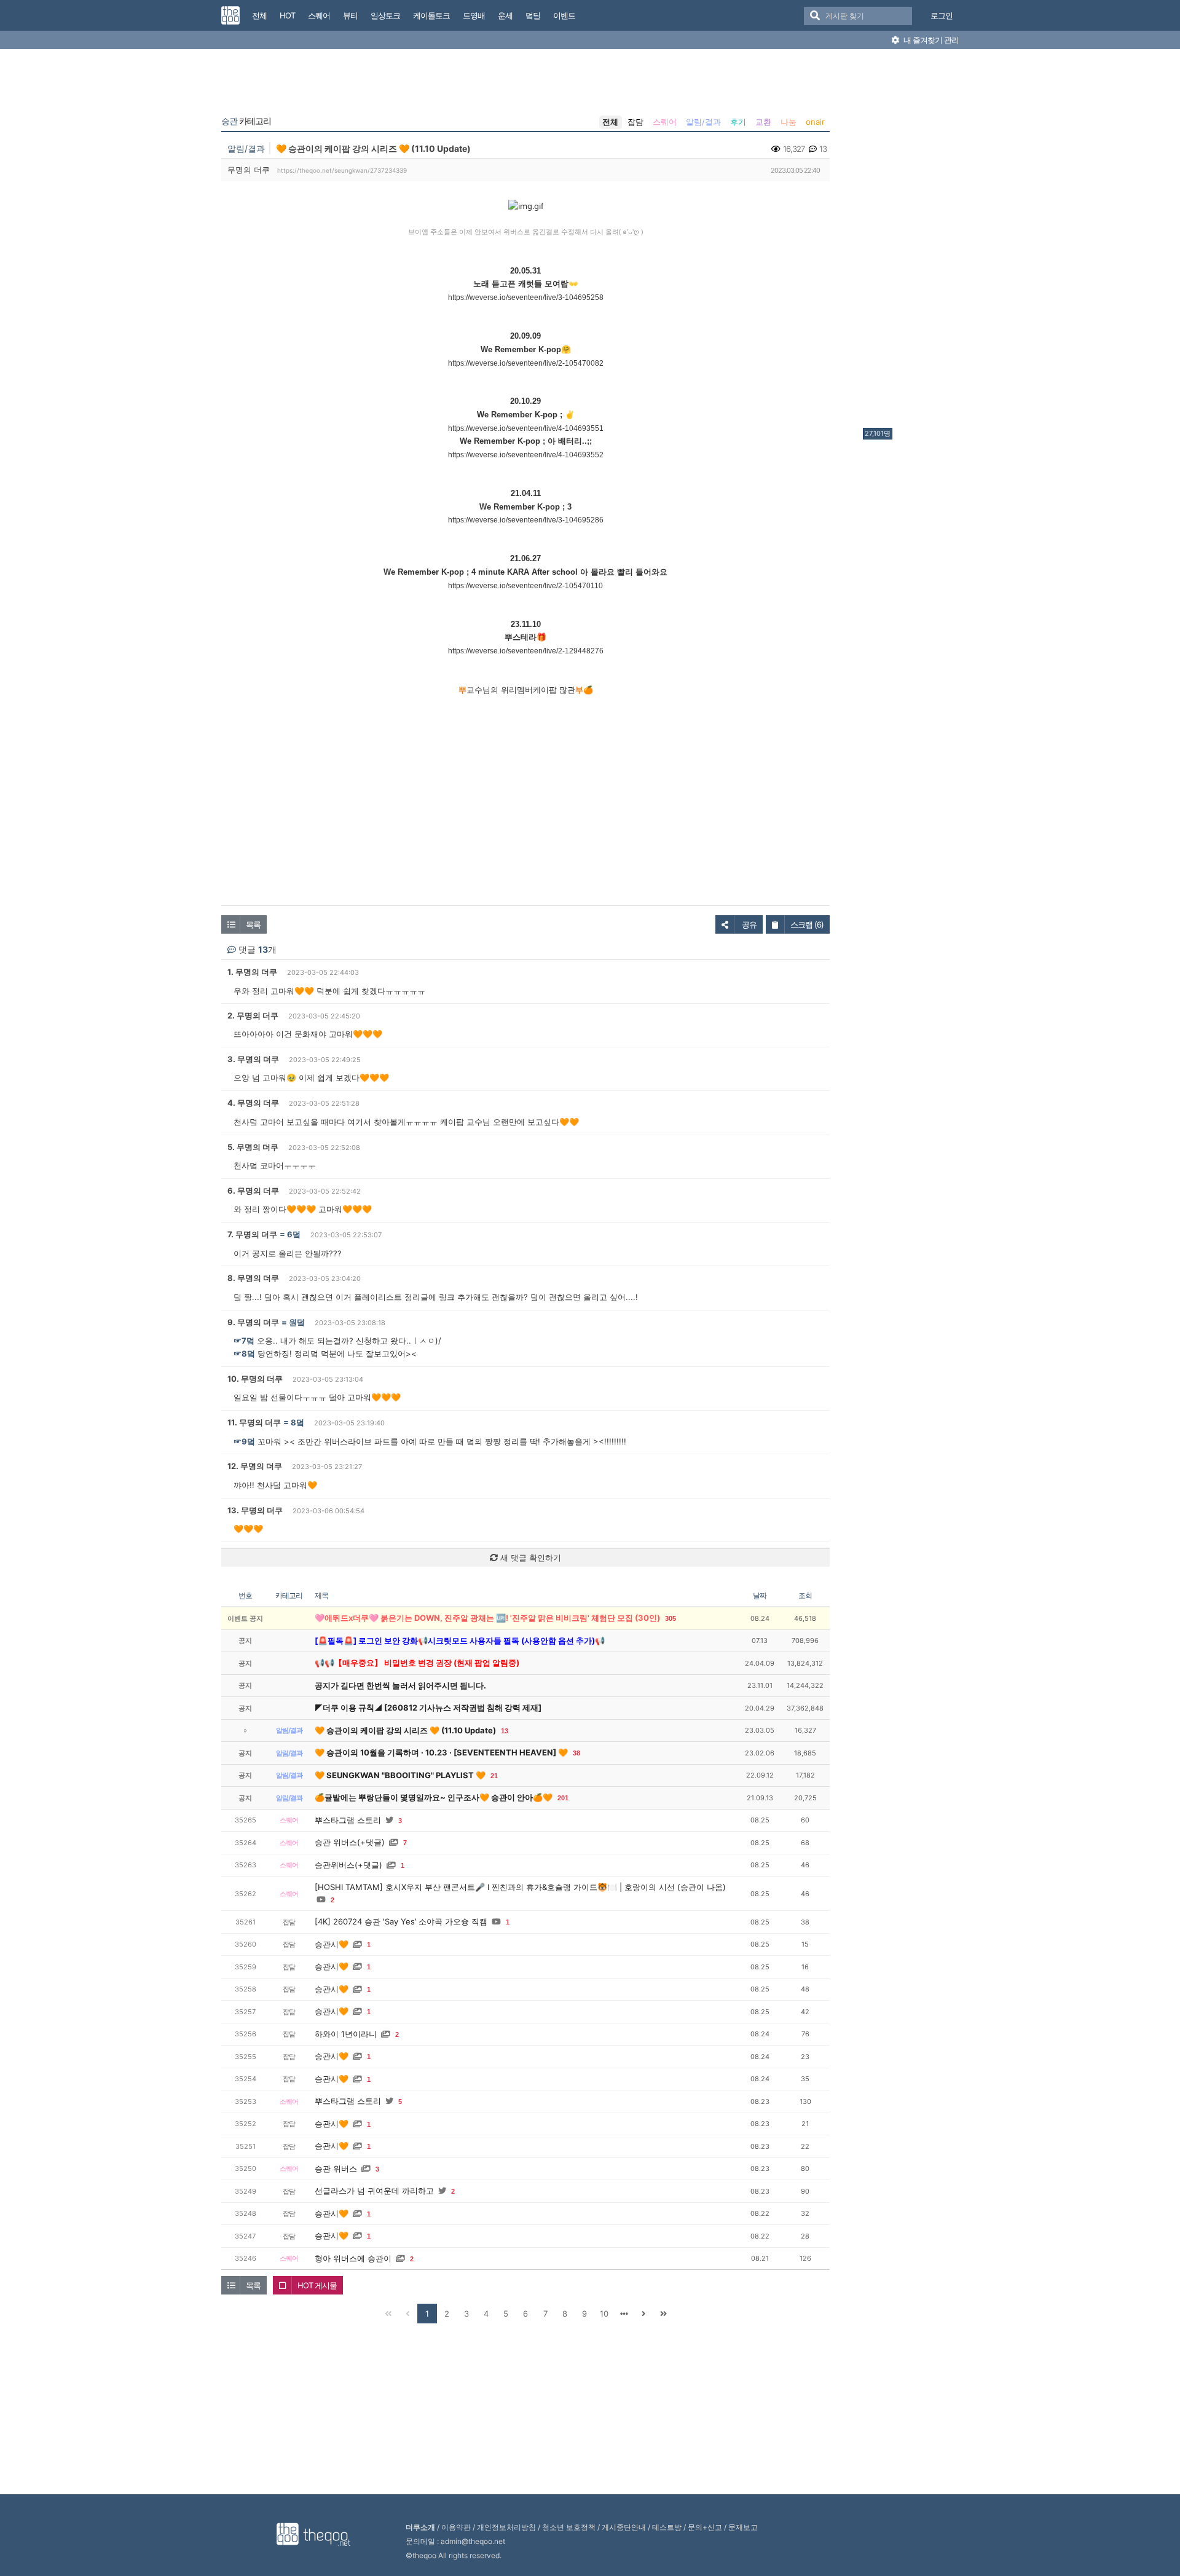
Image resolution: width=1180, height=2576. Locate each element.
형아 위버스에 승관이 (353, 2258)
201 (563, 1798)
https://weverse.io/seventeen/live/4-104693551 (526, 428)
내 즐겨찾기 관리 (930, 40)
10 (604, 2314)
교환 (763, 122)
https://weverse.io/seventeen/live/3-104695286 (526, 520)
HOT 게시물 (317, 2285)
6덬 (294, 1234)
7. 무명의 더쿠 (252, 1234)
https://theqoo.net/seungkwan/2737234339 (342, 170)
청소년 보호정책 (569, 2527)
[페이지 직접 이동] (624, 2314)
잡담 (635, 122)
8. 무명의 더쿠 (253, 1278)
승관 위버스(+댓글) (350, 1842)
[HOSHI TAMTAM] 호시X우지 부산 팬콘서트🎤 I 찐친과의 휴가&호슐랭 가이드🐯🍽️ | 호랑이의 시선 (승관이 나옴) (520, 1887)
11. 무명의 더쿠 (254, 1422)
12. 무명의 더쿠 (255, 1466)
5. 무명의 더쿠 (253, 1147)
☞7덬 (244, 1341)
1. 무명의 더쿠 (252, 972)
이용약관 (456, 2527)
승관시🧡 (332, 1944)
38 (576, 1753)
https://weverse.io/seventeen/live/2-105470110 (525, 586)
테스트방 (667, 2527)
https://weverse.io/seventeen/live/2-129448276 (526, 651)
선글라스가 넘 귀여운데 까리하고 (374, 2191)
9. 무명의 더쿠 (253, 1322)
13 (505, 1731)
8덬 (297, 1422)
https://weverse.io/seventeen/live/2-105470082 (526, 363)
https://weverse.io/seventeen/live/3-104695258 (526, 297)
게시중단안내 (624, 2527)
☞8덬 (244, 1353)
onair (815, 122)
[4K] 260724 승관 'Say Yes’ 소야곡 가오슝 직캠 (401, 1921)
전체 (610, 122)
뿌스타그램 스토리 (348, 1820)
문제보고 (743, 2527)
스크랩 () (807, 924)
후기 (738, 122)
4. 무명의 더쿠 (253, 1103)
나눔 (789, 122)
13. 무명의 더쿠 (255, 1510)
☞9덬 (244, 1441)
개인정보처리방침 (506, 2527)
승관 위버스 (336, 2168)
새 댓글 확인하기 (529, 1558)
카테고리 (246, 121)
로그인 (942, 15)
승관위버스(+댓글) (348, 1865)
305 (671, 1618)
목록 (253, 924)
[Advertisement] (912, 242)
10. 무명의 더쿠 (255, 1379)
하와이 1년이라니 (346, 2034)
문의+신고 (705, 2527)
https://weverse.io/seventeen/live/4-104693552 (526, 455)
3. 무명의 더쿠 (253, 1059)
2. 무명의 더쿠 (253, 1015)
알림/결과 (703, 122)
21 (494, 1776)
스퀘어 (665, 122)
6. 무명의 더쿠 (253, 1191)
